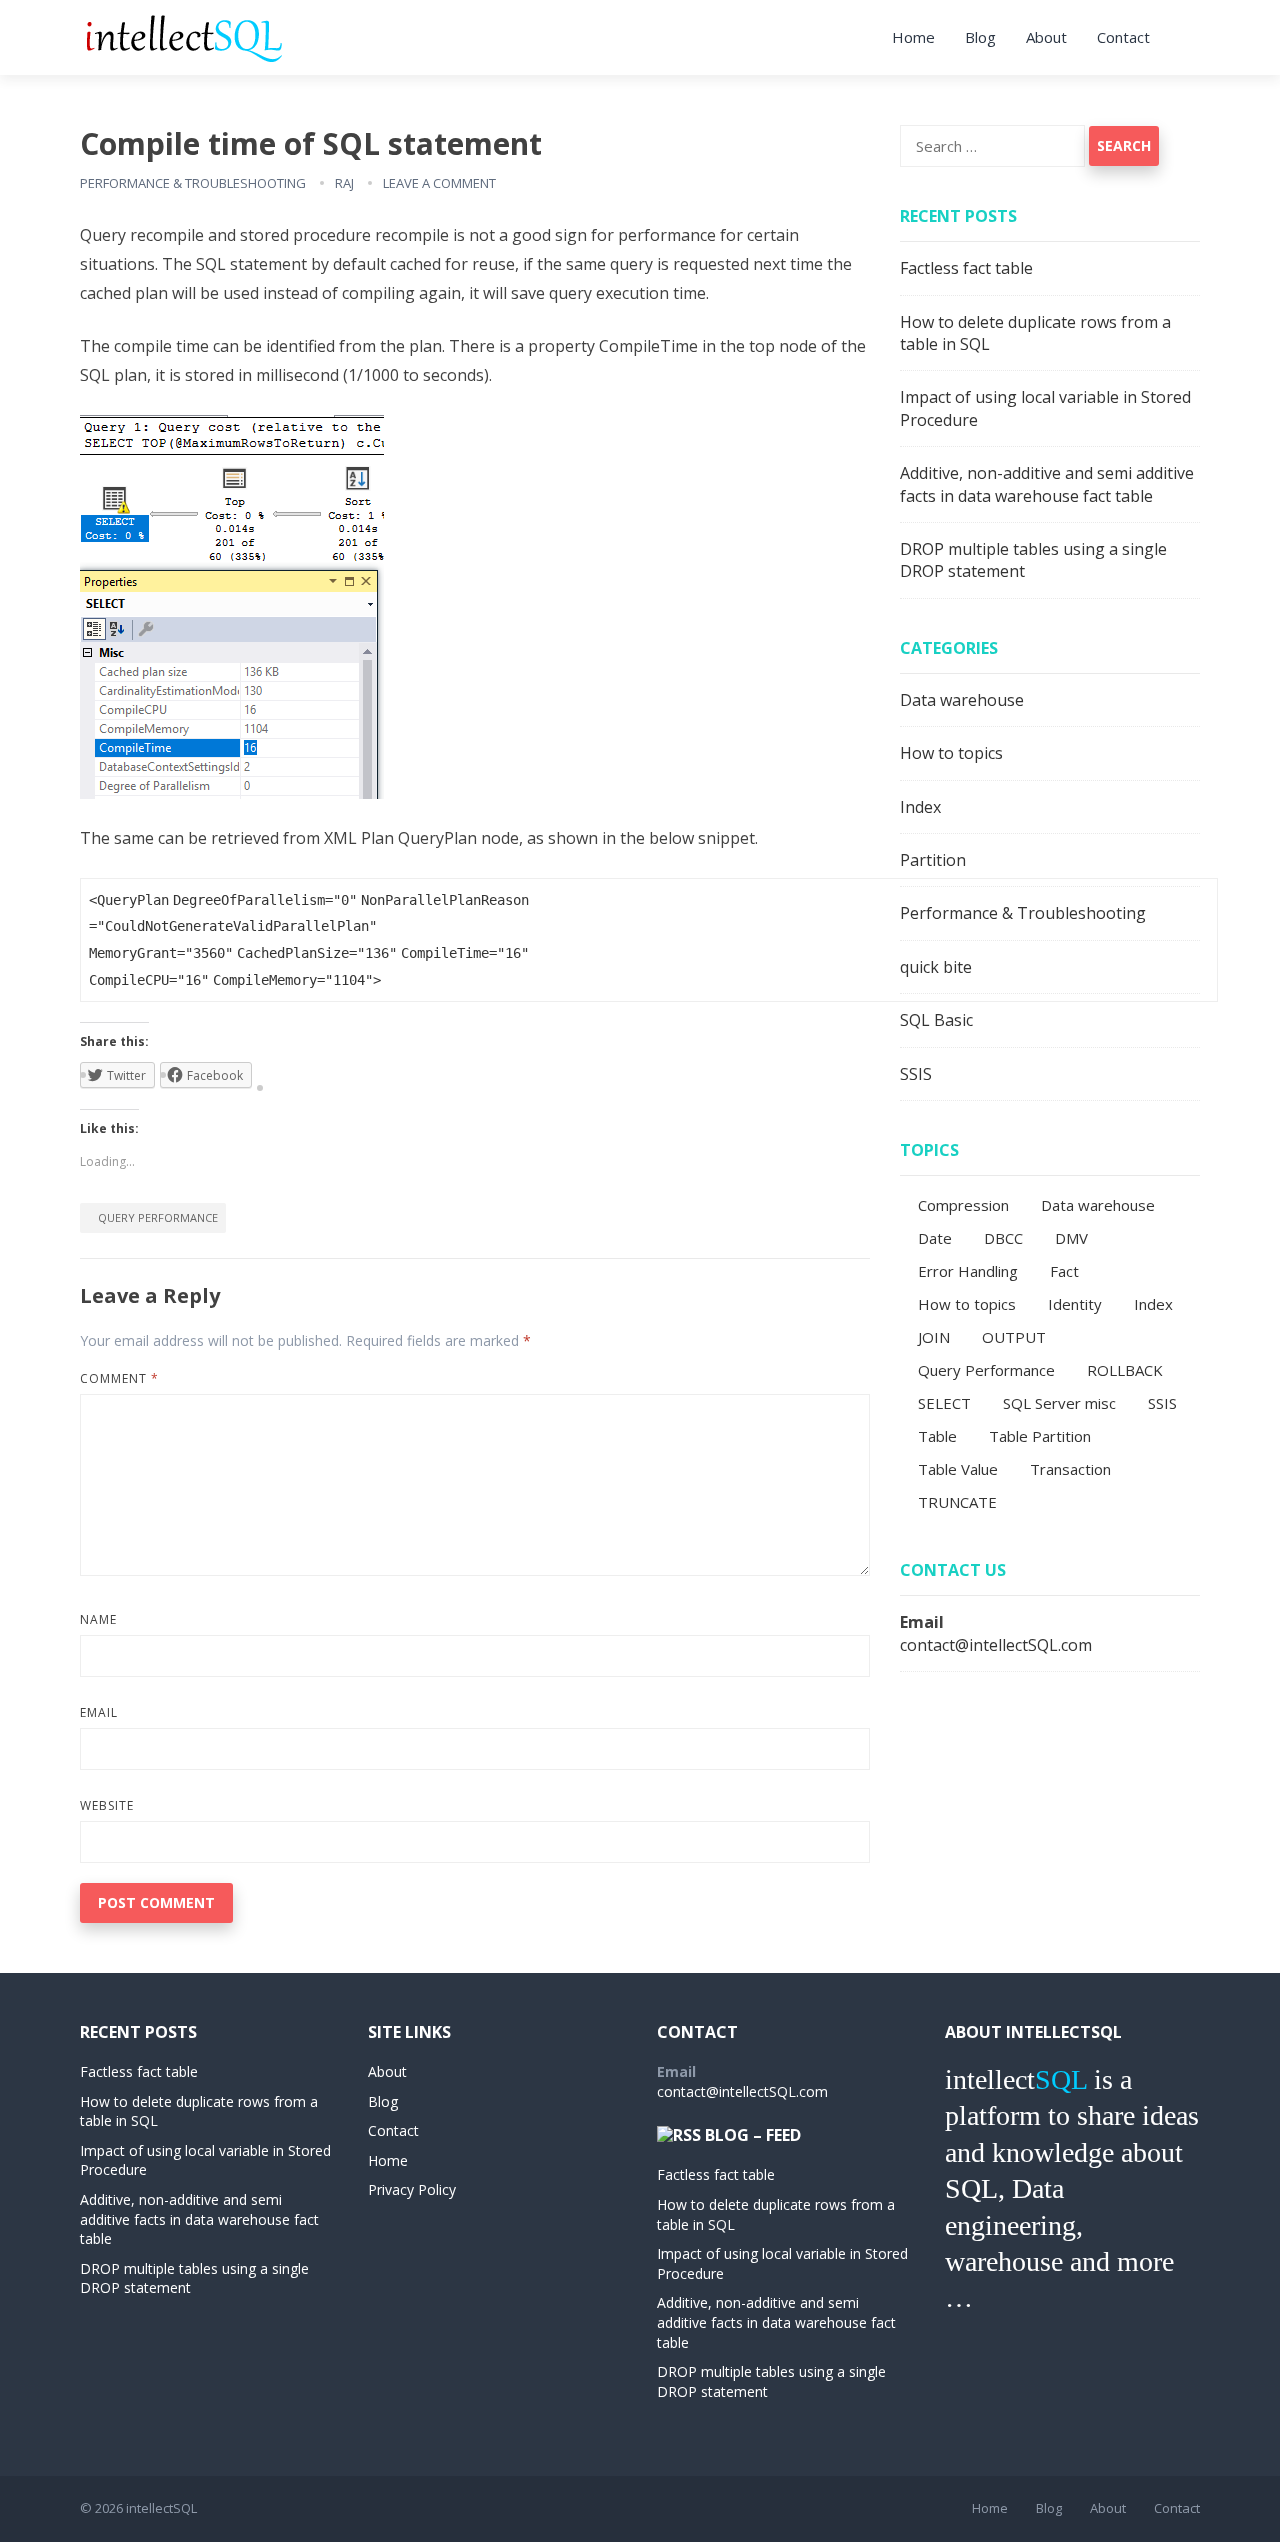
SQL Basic (936, 1020)
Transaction (1070, 1469)
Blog (980, 37)
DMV (1071, 1238)
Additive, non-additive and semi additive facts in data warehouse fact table (1047, 484)
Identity (1075, 1304)
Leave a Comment (439, 183)
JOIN (934, 1337)
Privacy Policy (412, 2189)
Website (107, 1805)
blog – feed (753, 2135)
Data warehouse (962, 700)
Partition (933, 860)
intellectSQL (161, 2508)
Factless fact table (966, 268)
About (1046, 37)
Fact (1064, 1271)
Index (920, 807)
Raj (344, 183)
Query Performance (158, 1217)
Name (98, 1619)
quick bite (936, 967)
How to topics (951, 753)
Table (937, 1436)
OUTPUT (1014, 1337)
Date (935, 1238)
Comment (119, 1378)
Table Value (958, 1469)
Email (99, 1712)
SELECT (944, 1403)
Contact (1123, 37)
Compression (963, 1205)
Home (913, 37)
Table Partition (1040, 1436)
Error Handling (968, 1271)
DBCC (1003, 1238)
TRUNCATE (957, 1502)
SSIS (916, 1074)
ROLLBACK (1125, 1370)
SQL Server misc (1059, 1403)
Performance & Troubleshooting (193, 183)
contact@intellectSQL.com (996, 1645)
